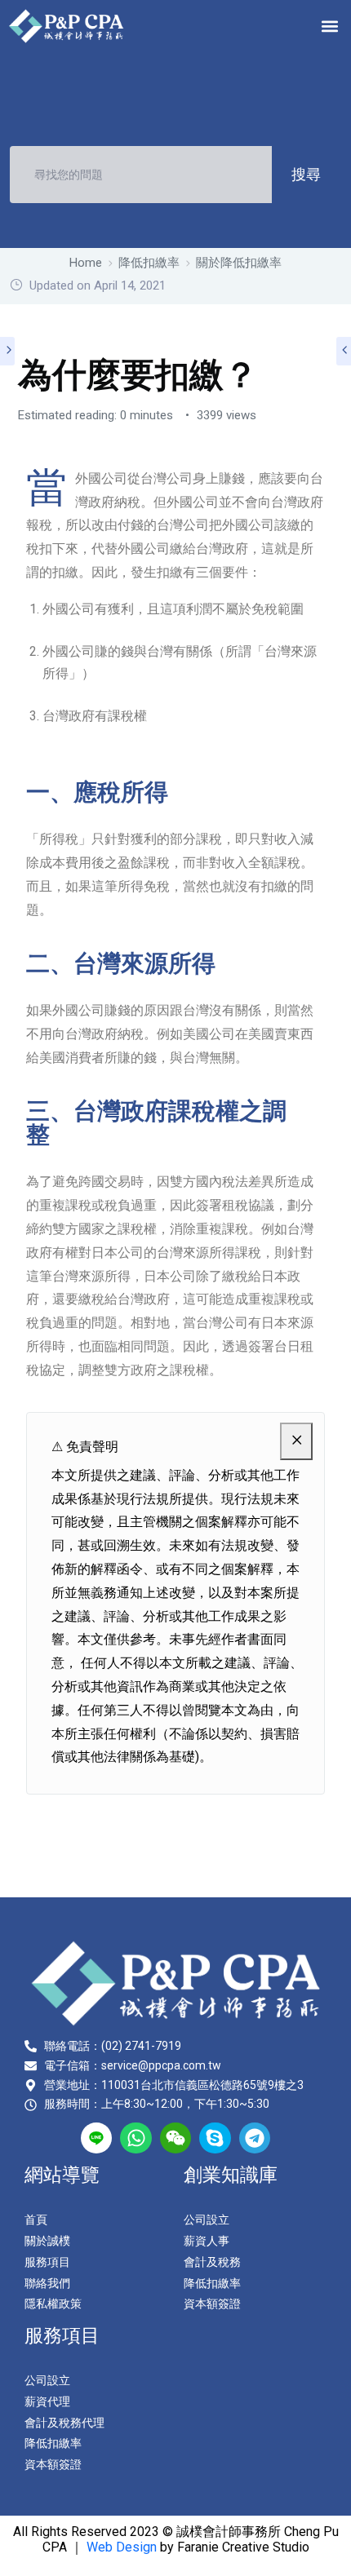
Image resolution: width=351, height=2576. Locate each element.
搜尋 (306, 174)
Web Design (122, 2547)
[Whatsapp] (136, 2138)
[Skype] (215, 2138)
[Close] (296, 1442)
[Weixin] (175, 2138)
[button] (329, 26)
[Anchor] (180, 792)
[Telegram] (255, 2138)
